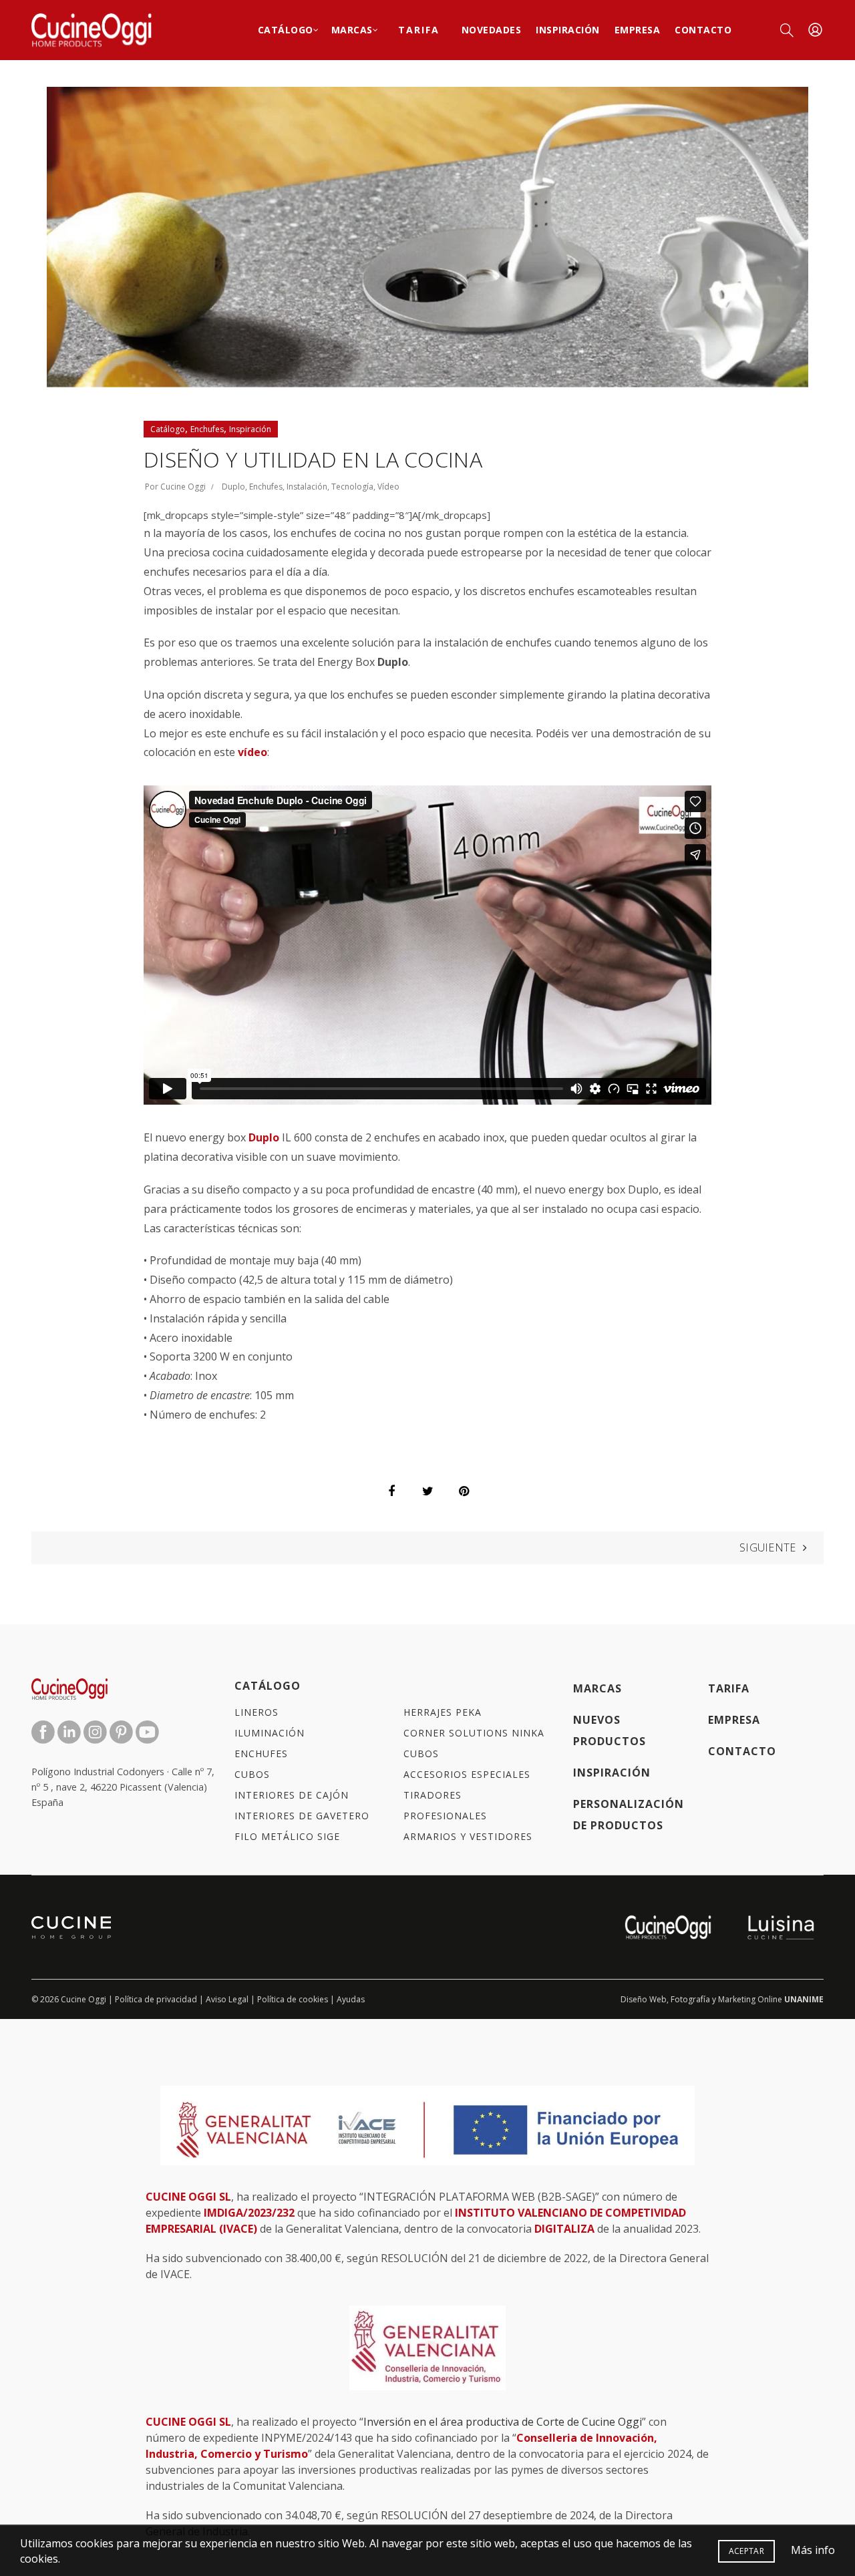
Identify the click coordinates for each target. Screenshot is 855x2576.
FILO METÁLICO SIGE (287, 1836)
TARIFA (729, 1688)
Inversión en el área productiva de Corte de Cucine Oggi (503, 2422)
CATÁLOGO (268, 1686)
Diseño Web (644, 1999)
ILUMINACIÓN (270, 1733)
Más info (813, 2550)
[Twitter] (427, 1491)
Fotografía (690, 1999)
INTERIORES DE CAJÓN (292, 1795)
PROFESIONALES (445, 1816)
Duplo (233, 487)
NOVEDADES (492, 30)
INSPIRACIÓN (568, 30)
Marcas (352, 30)
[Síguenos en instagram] (97, 1730)
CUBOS (252, 1774)
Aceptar (746, 2551)
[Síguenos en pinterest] (123, 1730)
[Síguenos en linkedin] (70, 1730)
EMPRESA (638, 30)
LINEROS (256, 1712)
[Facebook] (391, 1491)
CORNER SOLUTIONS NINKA (474, 1733)
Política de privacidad (156, 1999)
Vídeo (388, 487)
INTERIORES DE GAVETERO (302, 1816)
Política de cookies (293, 1999)
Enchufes (207, 429)
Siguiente (768, 1547)
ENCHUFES (261, 1754)
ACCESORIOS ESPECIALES (467, 1774)
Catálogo (286, 30)
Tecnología (352, 487)
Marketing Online (750, 1999)
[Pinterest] (464, 1491)
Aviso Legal (227, 1999)
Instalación (307, 487)
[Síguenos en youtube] (147, 1730)
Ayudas (351, 1999)
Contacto (703, 30)
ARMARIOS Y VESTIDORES (468, 1836)
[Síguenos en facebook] (44, 1730)
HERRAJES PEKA (443, 1712)
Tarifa (419, 30)
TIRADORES (433, 1795)
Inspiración (250, 429)
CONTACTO (742, 1751)
